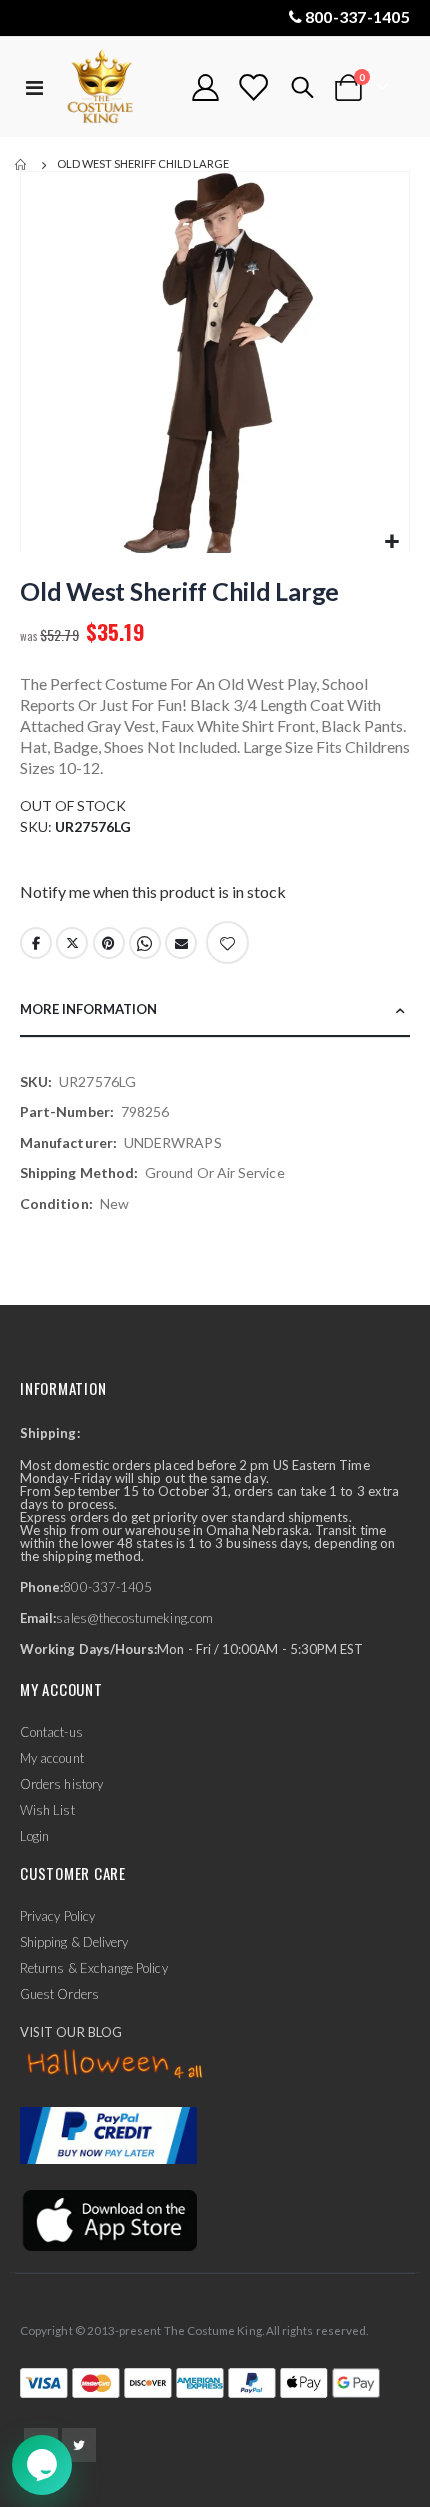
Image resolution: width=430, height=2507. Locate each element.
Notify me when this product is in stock (153, 891)
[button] (391, 542)
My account (52, 1758)
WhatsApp (145, 943)
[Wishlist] (253, 87)
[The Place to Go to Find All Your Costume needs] (117, 87)
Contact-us (51, 1732)
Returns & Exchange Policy (94, 1968)
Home (22, 165)
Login (34, 1836)
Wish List (47, 1810)
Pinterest (109, 943)
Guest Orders (59, 1994)
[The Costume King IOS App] (108, 2219)
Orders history (61, 1784)
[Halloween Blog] (115, 2065)
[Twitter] (79, 2445)
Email (181, 943)
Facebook (36, 943)
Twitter (72, 943)
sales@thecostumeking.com (134, 1618)
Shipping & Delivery (74, 1942)
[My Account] (206, 87)
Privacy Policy (57, 1916)
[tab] (215, 1010)
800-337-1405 (357, 16)
